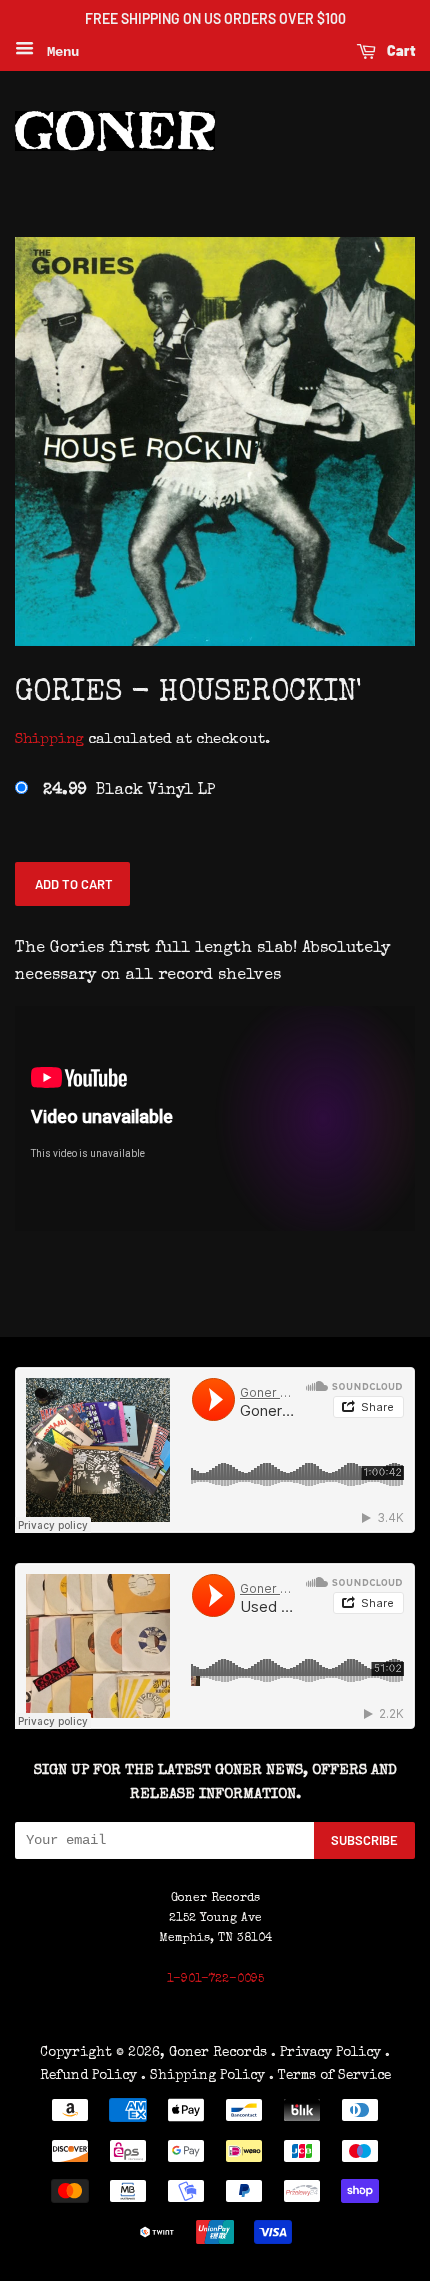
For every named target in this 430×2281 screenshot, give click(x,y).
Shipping (49, 739)
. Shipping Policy (203, 2076)
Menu (59, 52)
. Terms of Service (330, 2076)
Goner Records (220, 2053)
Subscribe (364, 1840)
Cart (399, 50)
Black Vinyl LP (129, 791)
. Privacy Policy (326, 2053)
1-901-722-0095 (215, 1980)
